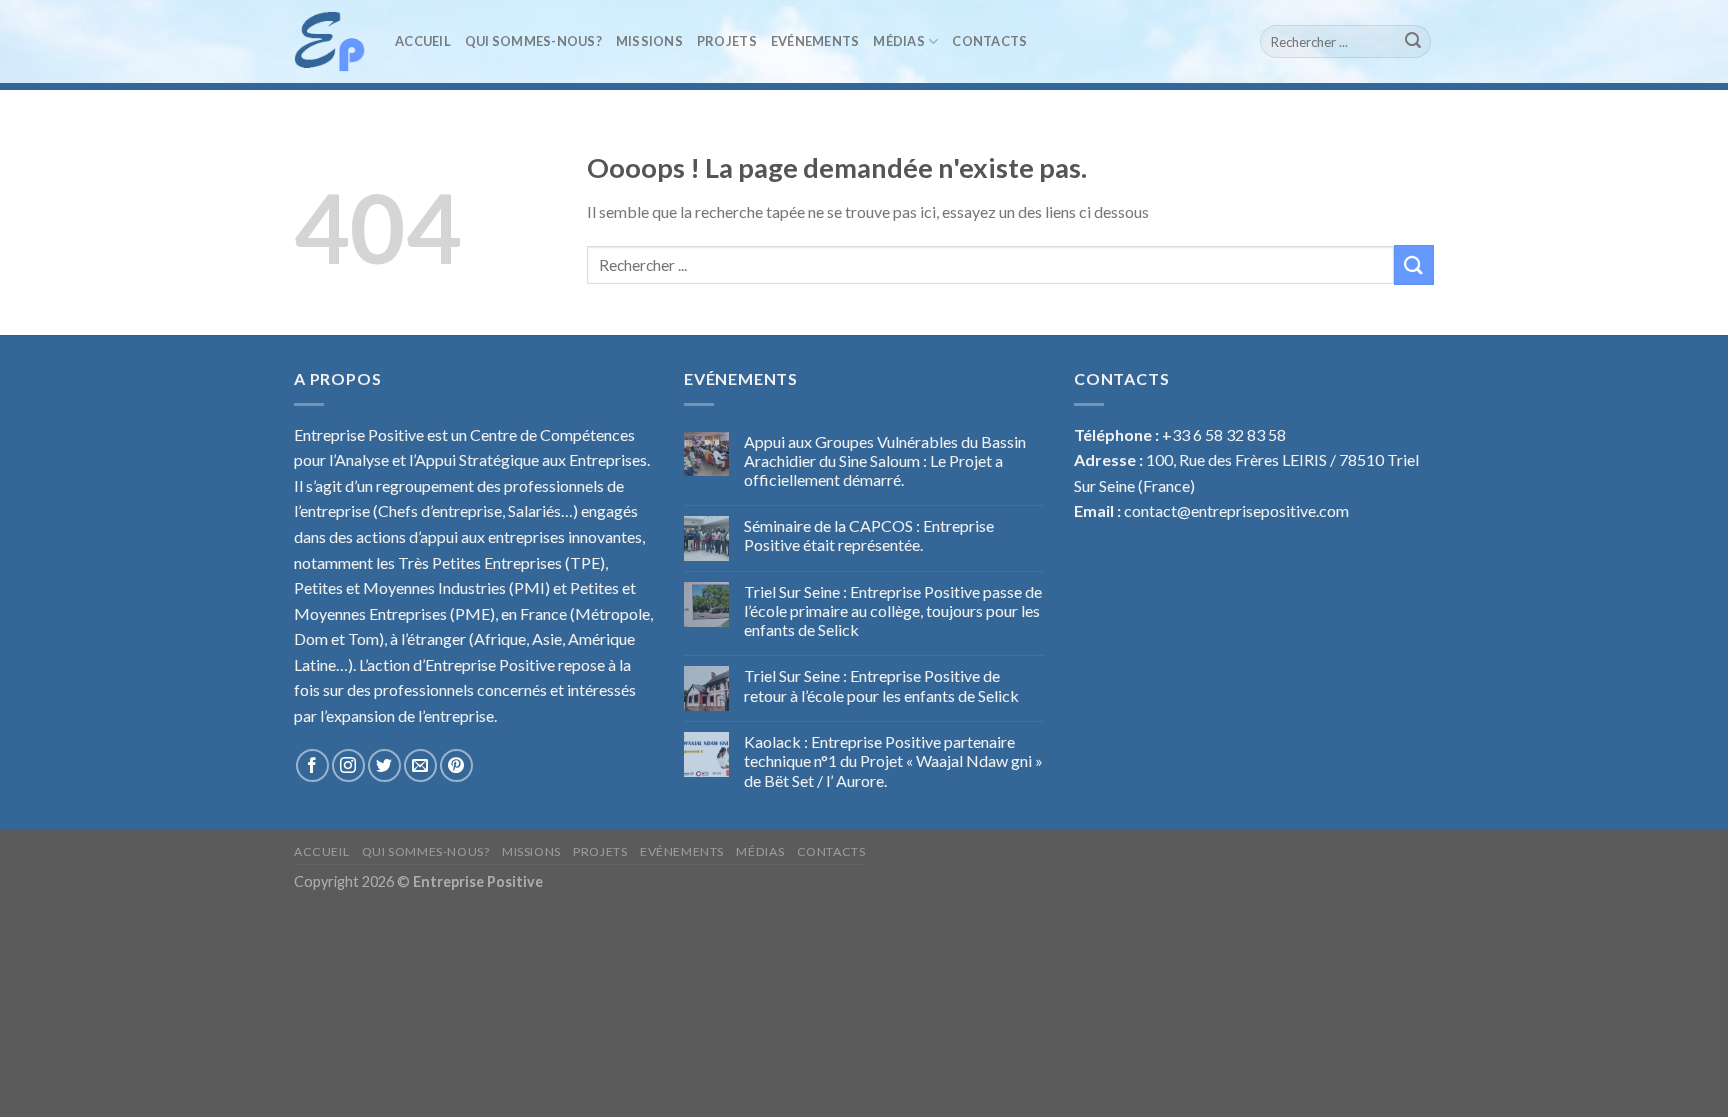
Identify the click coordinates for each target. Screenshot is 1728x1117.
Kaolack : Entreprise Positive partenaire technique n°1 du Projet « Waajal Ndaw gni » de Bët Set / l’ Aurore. (893, 760)
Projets (727, 41)
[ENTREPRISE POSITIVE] (329, 41)
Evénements (815, 41)
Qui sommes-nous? (533, 41)
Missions (649, 41)
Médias (899, 41)
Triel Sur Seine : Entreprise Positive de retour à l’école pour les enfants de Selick (881, 685)
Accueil (423, 41)
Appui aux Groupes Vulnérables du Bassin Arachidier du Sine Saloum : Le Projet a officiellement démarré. (885, 460)
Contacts (989, 41)
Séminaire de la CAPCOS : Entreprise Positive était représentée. (869, 535)
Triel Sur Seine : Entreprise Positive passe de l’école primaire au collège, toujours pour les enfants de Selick (893, 610)
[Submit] (1413, 42)
